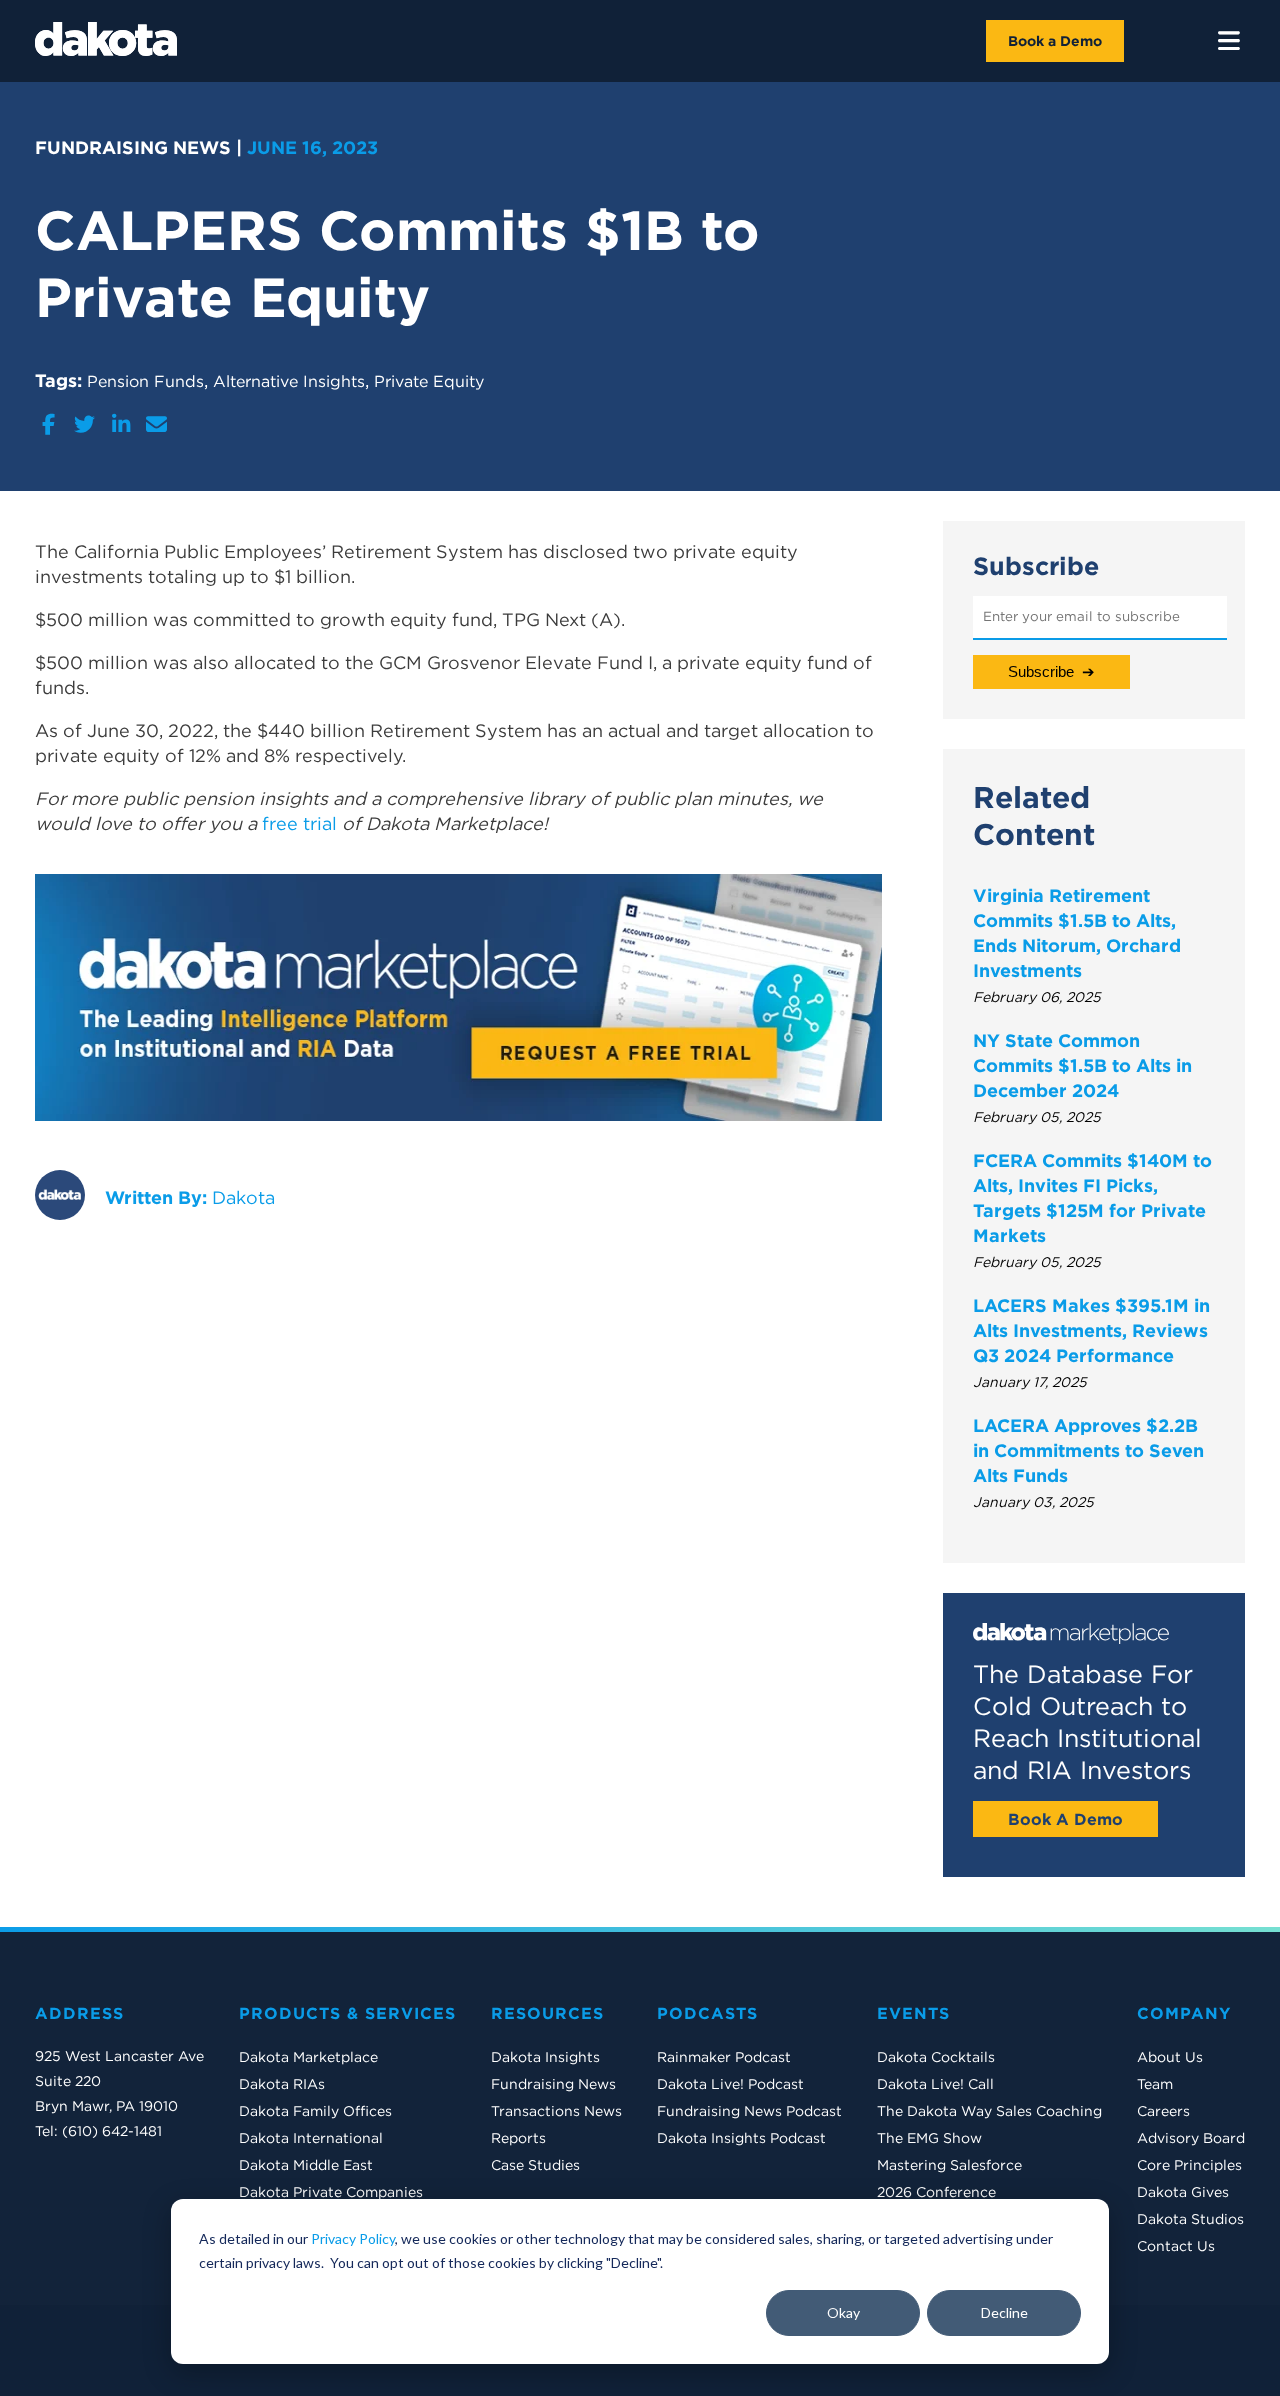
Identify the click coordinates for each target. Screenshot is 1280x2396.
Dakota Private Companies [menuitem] (331, 2192)
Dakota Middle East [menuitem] (306, 2165)
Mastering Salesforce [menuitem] (949, 2165)
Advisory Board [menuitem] (1191, 2138)
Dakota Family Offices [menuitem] (315, 2111)
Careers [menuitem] (1163, 2111)
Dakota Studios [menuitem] (1190, 2219)
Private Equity (429, 381)
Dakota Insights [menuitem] (545, 2057)
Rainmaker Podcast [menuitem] (724, 2057)
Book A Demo (1065, 1819)
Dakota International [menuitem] (311, 2138)
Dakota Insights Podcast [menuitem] (741, 2138)
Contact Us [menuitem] (1176, 2246)
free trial (299, 823)
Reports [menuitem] (518, 2138)
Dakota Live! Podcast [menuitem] (730, 2084)
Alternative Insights (289, 381)
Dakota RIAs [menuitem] (282, 2084)
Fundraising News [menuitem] (553, 2084)
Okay (843, 2312)
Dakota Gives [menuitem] (1183, 2192)
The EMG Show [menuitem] (929, 2138)
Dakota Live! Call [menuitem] (935, 2084)
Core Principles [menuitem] (1189, 2165)
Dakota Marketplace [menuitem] (308, 2057)
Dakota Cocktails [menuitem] (936, 2057)
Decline (1004, 2312)
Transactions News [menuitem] (556, 2111)
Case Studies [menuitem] (535, 2165)
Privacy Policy (353, 2238)
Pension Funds (145, 381)
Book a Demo (1055, 41)
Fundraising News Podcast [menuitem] (749, 2111)
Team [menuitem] (1155, 2084)
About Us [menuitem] (1170, 2057)
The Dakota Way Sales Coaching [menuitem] (989, 2111)
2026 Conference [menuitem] (936, 2192)
